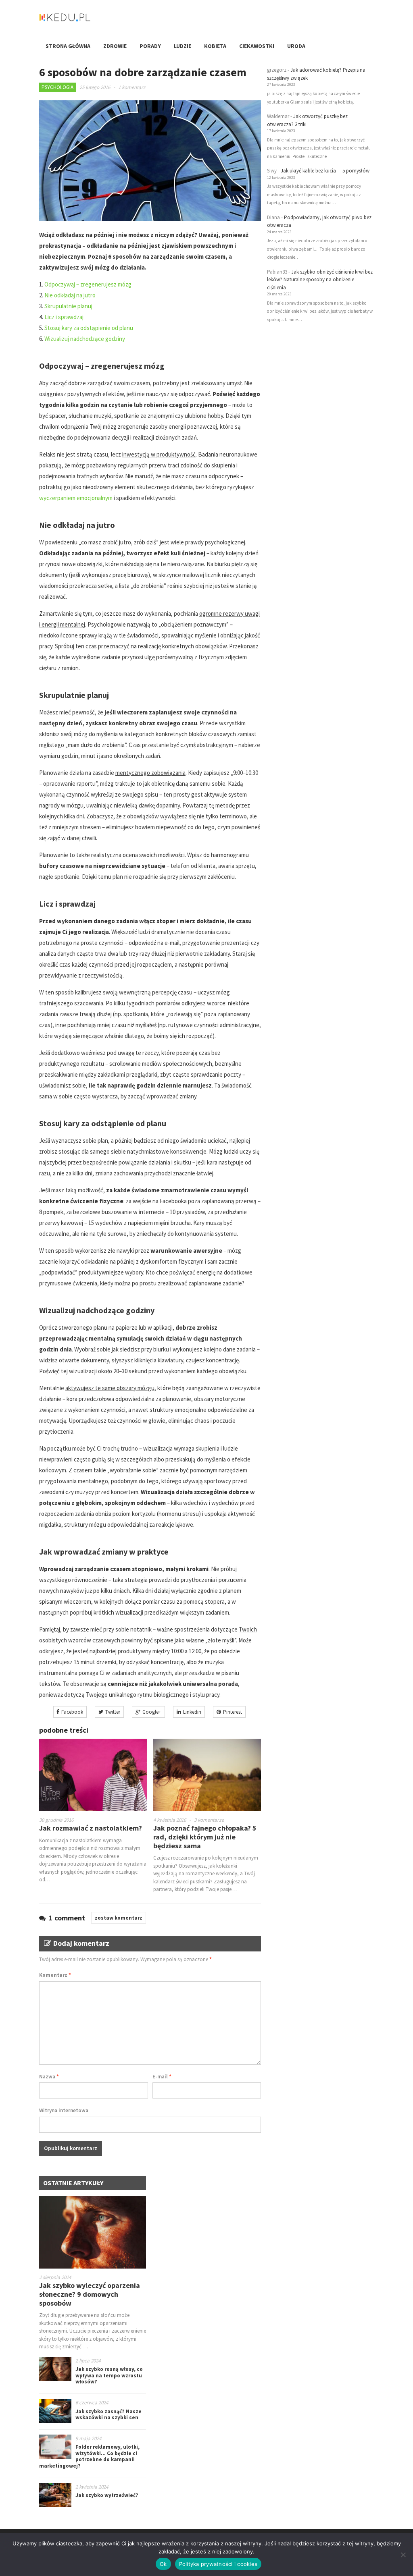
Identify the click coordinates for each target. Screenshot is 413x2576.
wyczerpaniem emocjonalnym (76, 498)
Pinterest (233, 1712)
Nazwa (49, 2077)
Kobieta (215, 46)
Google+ (152, 1712)
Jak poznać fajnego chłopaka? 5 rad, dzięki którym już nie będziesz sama (205, 1837)
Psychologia (57, 87)
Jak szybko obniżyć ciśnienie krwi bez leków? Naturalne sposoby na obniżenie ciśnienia (320, 280)
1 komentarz (132, 87)
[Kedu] (90, 20)
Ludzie (183, 46)
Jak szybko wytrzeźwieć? (107, 2495)
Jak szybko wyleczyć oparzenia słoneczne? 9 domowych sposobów (90, 2294)
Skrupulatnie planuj (68, 306)
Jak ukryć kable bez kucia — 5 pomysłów (325, 171)
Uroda (296, 46)
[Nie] (403, 2555)
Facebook (72, 1712)
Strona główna (68, 46)
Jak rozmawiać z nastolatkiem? (91, 1828)
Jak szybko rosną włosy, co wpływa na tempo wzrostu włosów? (109, 2375)
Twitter (113, 1712)
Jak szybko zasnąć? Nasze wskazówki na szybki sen (108, 2415)
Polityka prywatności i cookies (218, 2564)
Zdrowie (115, 46)
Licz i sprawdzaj (64, 317)
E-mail (162, 2077)
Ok (163, 2564)
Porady (150, 46)
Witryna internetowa (64, 2110)
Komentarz (55, 1975)
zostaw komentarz (119, 1918)
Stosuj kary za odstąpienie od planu (89, 328)
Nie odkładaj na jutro (70, 295)
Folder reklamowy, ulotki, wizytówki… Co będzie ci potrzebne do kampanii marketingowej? (89, 2456)
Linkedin (192, 1712)
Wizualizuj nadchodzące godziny (85, 339)
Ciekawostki (257, 46)
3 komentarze (209, 1820)
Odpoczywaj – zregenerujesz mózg (88, 284)
